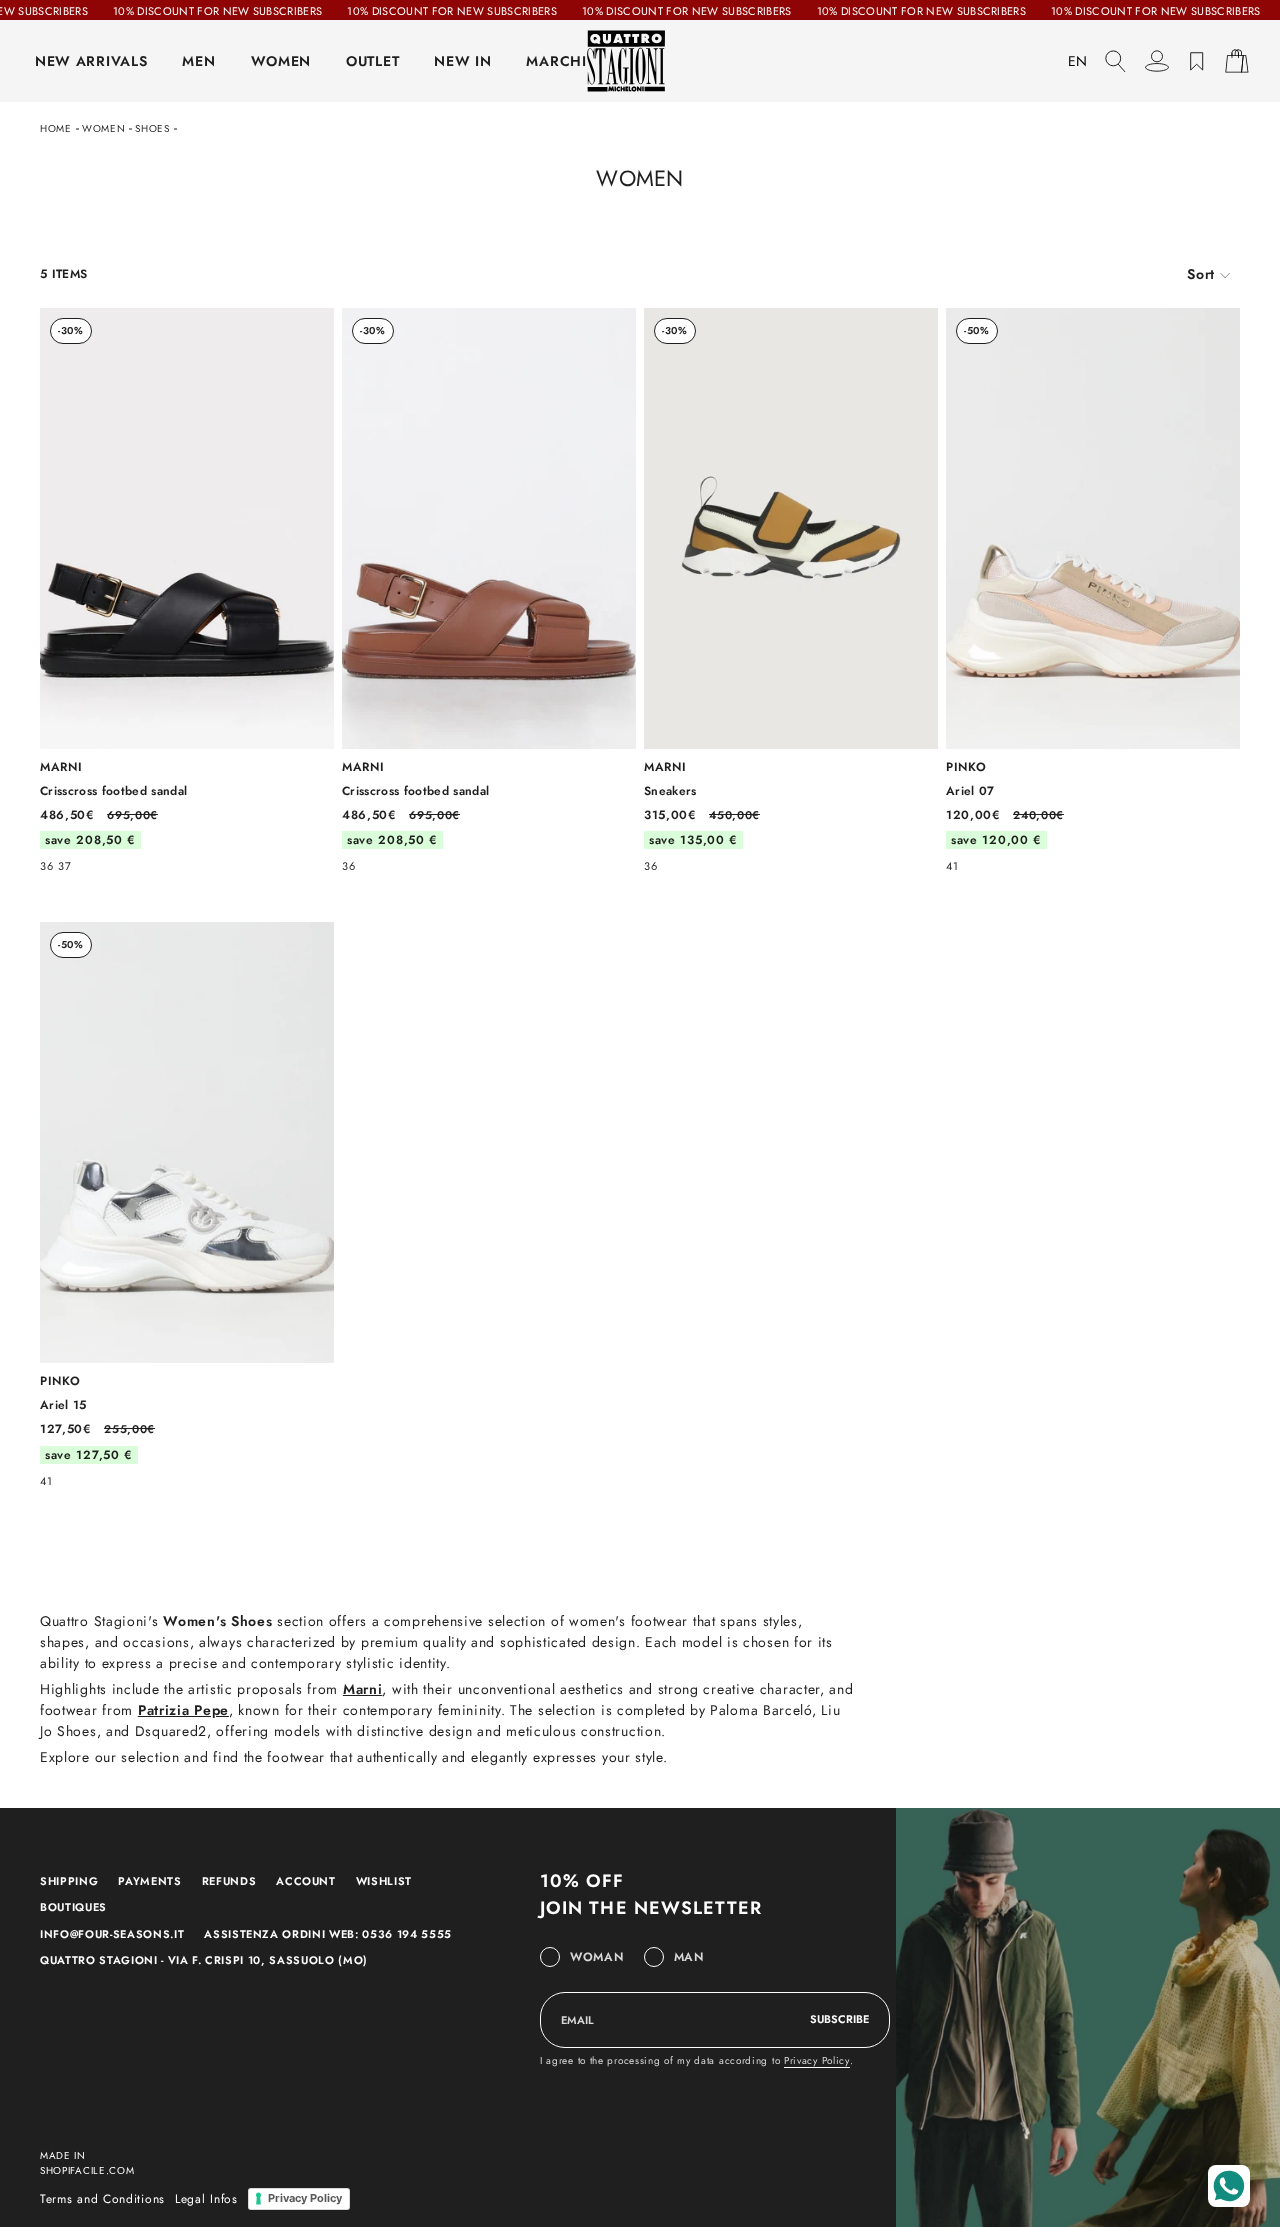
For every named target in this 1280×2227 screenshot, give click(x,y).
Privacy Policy (817, 2060)
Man (689, 1957)
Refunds (229, 1881)
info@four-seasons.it (112, 1934)
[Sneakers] (791, 590)
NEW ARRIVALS (91, 61)
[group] (1208, 274)
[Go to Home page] (640, 61)
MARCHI (556, 61)
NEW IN (462, 61)
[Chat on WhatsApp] (1229, 2186)
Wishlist (384, 1881)
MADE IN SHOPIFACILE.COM (87, 2163)
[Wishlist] (1197, 61)
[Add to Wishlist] (309, 335)
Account (306, 1881)
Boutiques (73, 1907)
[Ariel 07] (1093, 590)
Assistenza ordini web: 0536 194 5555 (328, 1934)
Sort (1201, 274)
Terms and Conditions (102, 2199)
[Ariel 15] (187, 1204)
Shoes (152, 128)
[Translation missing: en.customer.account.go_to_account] (1157, 61)
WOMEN (281, 61)
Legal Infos (206, 2199)
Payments (149, 1881)
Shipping (69, 1881)
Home (56, 128)
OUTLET (372, 61)
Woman (597, 1957)
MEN (198, 61)
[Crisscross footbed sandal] (187, 590)
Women (104, 128)
